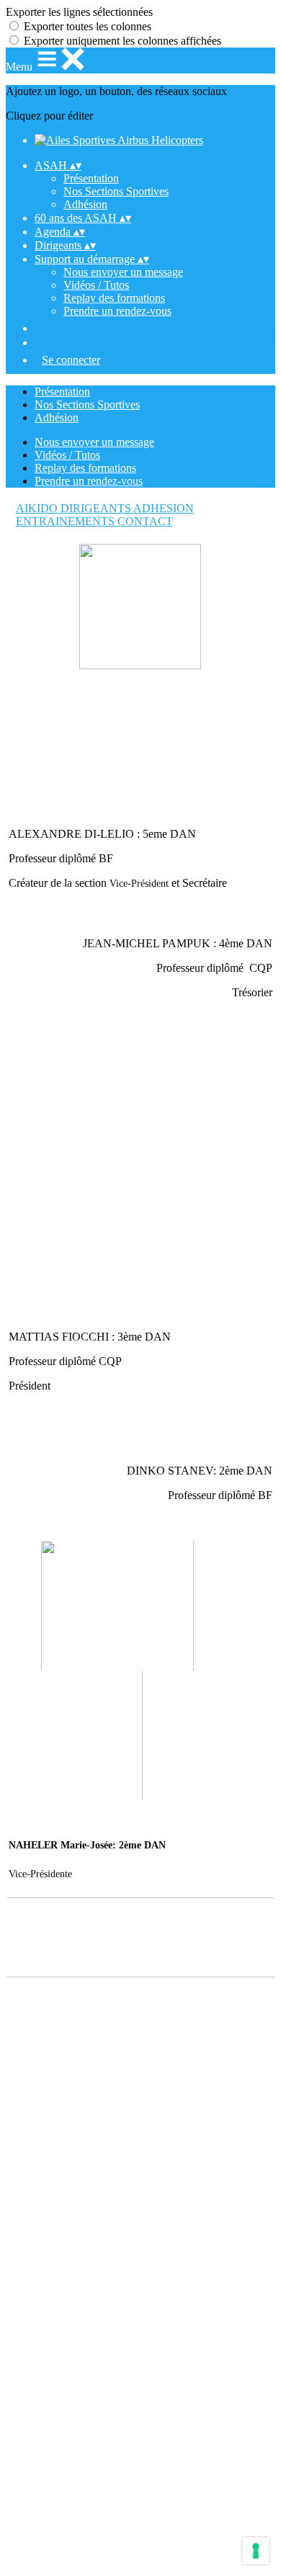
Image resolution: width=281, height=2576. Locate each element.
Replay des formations (114, 298)
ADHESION (164, 508)
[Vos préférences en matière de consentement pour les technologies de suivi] (256, 2551)
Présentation (91, 178)
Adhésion (85, 204)
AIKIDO (38, 508)
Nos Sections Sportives (116, 191)
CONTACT (145, 521)
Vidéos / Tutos (96, 285)
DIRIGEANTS (97, 508)
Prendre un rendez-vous (117, 311)
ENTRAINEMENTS (67, 521)
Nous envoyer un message (123, 272)
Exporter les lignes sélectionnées (79, 12)
